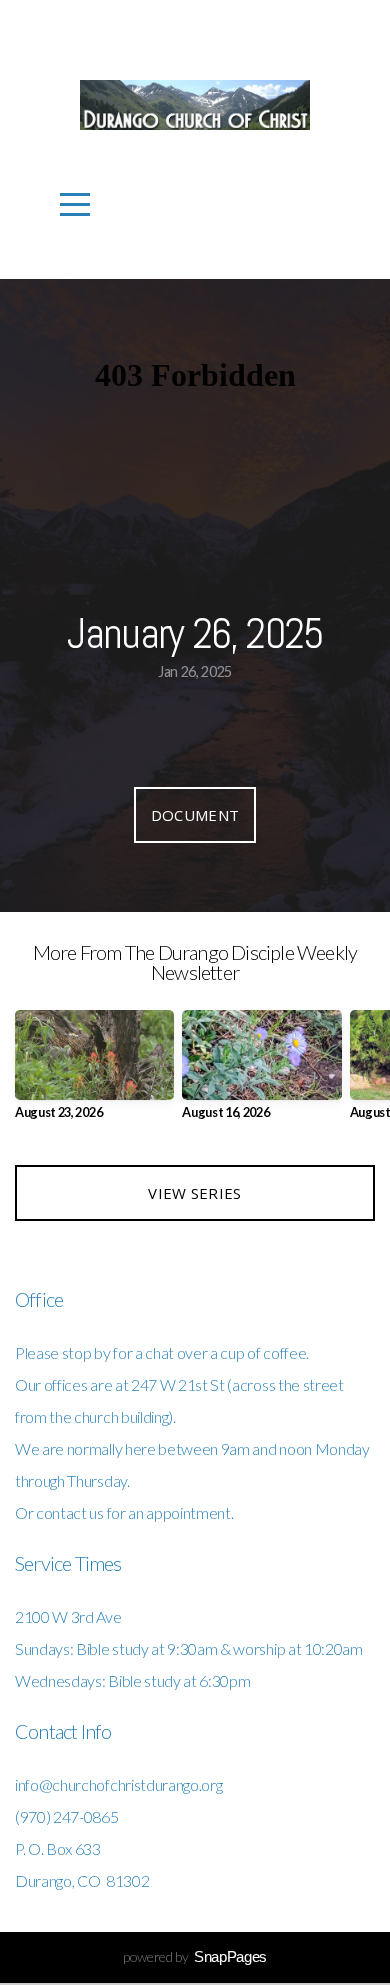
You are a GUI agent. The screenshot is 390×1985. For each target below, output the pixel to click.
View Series (194, 1193)
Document (195, 815)
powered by (195, 1956)
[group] (94, 1072)
